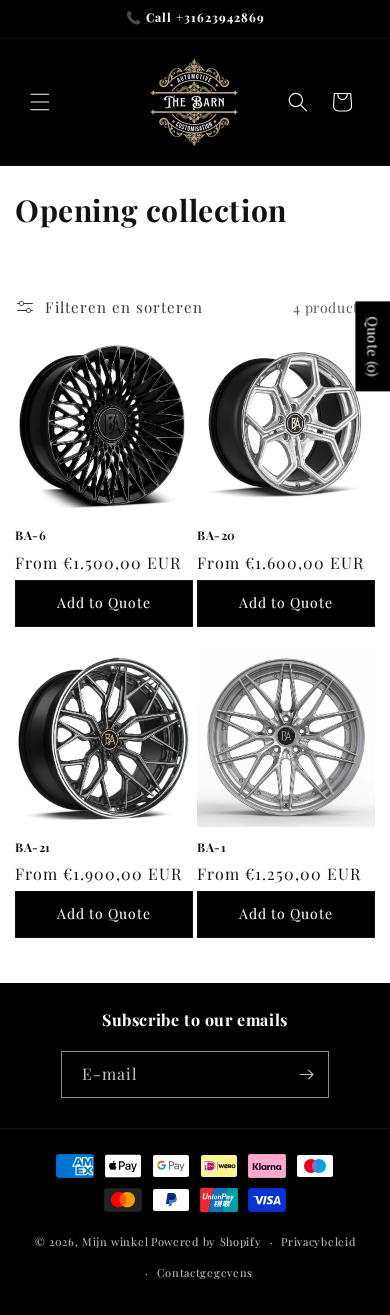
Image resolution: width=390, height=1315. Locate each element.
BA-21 (33, 847)
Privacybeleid (318, 1241)
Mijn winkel (115, 1241)
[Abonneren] (306, 1074)
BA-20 (216, 535)
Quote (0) (372, 346)
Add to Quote (104, 602)
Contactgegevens (205, 1272)
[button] (40, 102)
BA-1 (211, 847)
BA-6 (30, 535)
